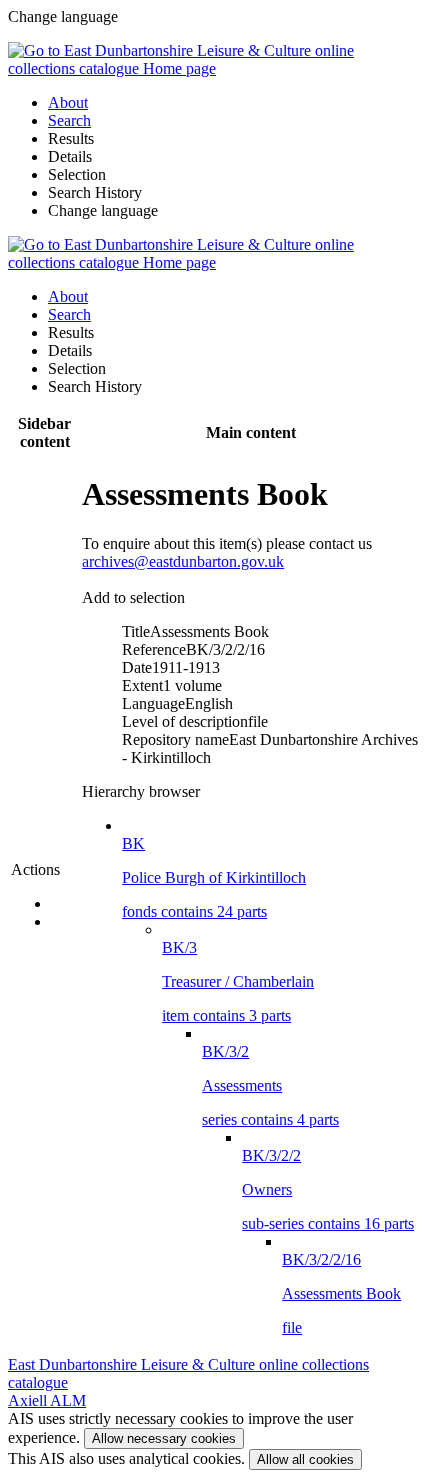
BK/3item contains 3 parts (238, 981)
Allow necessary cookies (164, 1438)
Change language (103, 210)
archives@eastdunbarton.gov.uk (183, 561)
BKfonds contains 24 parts (214, 877)
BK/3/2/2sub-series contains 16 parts (328, 1189)
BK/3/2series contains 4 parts (270, 1085)
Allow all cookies (305, 1459)
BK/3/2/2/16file (341, 1293)
